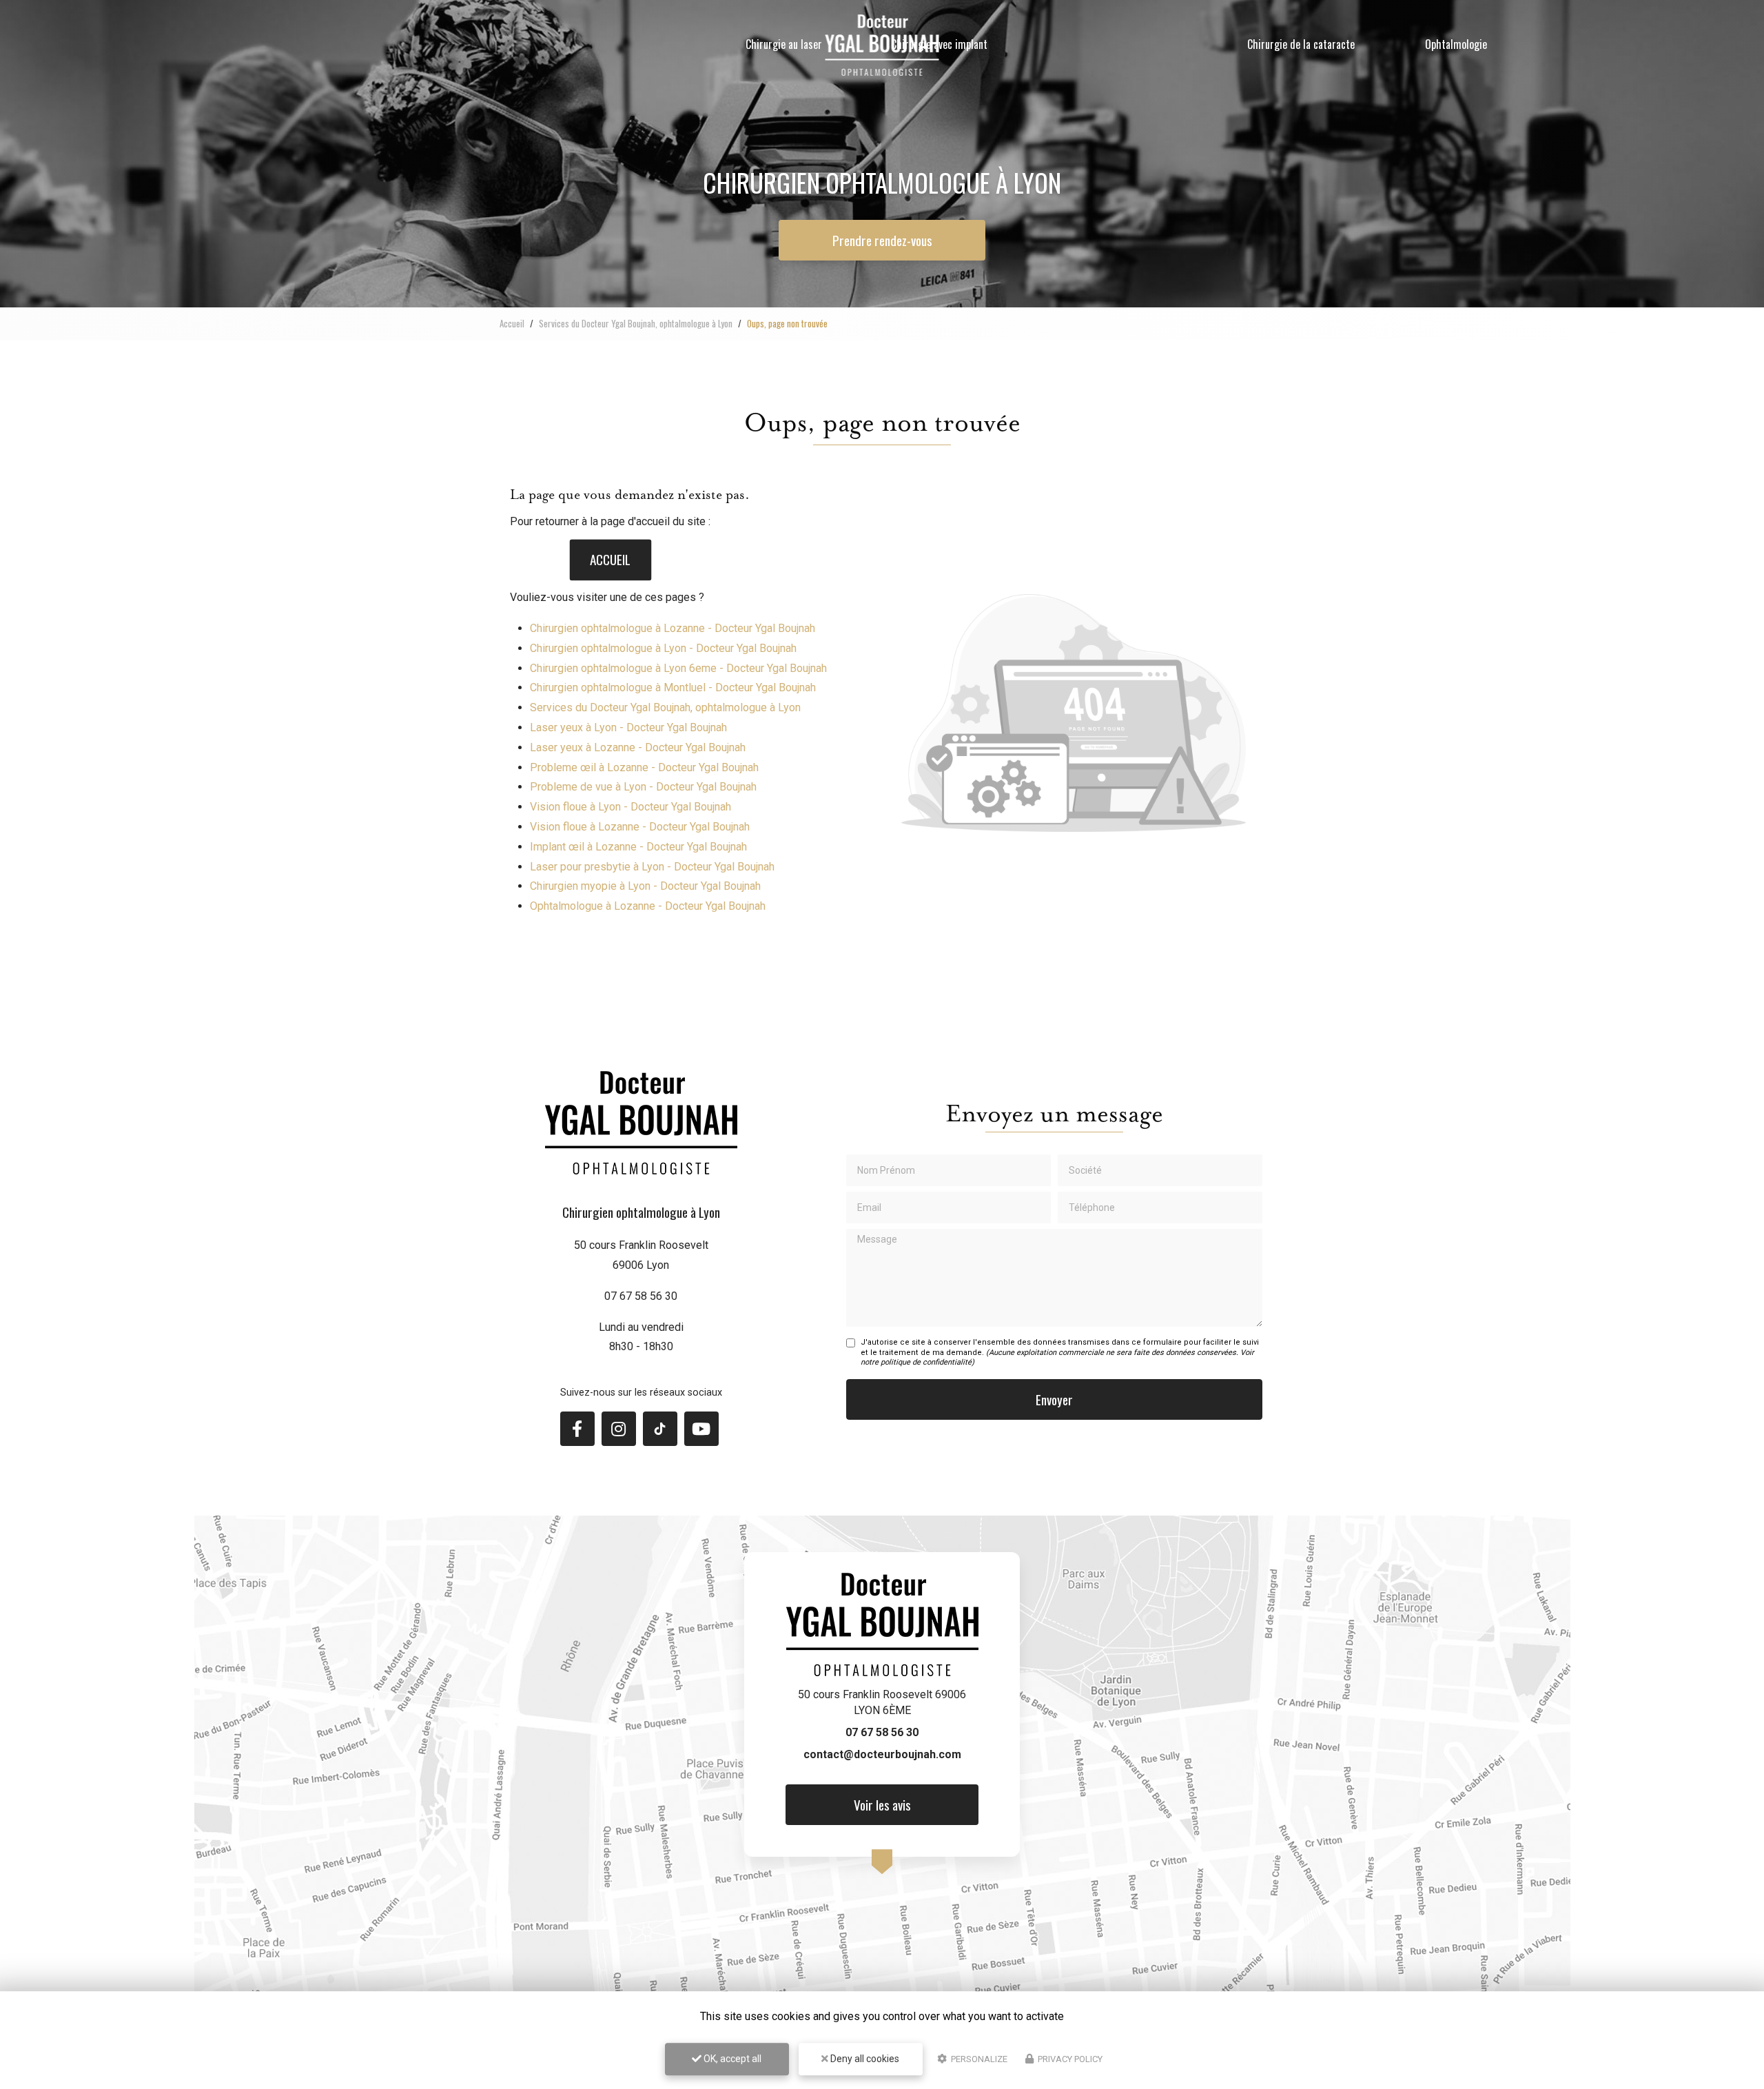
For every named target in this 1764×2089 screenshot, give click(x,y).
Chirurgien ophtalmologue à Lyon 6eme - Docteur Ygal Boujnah (678, 668)
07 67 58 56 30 (641, 1296)
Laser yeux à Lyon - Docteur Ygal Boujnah (628, 727)
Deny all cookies (864, 2059)
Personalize (978, 2059)
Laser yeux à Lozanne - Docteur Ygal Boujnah (638, 747)
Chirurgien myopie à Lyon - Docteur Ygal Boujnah (645, 886)
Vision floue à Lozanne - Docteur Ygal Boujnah (640, 827)
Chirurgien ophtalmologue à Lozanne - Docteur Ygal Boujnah (673, 628)
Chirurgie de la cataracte (1301, 44)
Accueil (512, 323)
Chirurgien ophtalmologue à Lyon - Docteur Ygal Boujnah (663, 648)
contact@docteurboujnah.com (882, 1754)
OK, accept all (731, 2059)
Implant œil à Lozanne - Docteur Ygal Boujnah (638, 847)
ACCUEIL (610, 560)
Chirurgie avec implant (939, 44)
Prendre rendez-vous (882, 240)
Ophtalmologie (1456, 44)
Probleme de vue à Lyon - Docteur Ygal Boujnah (643, 787)
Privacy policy (1069, 2059)
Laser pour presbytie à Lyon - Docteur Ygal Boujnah (652, 867)
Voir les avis (882, 1805)
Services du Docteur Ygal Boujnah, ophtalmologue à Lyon (636, 323)
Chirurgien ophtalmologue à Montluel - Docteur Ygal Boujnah (673, 687)
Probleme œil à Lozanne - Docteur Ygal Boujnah (644, 767)
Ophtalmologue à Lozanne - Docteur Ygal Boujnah (648, 906)
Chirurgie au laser (784, 44)
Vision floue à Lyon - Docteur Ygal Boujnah (630, 807)
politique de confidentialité (926, 1362)
